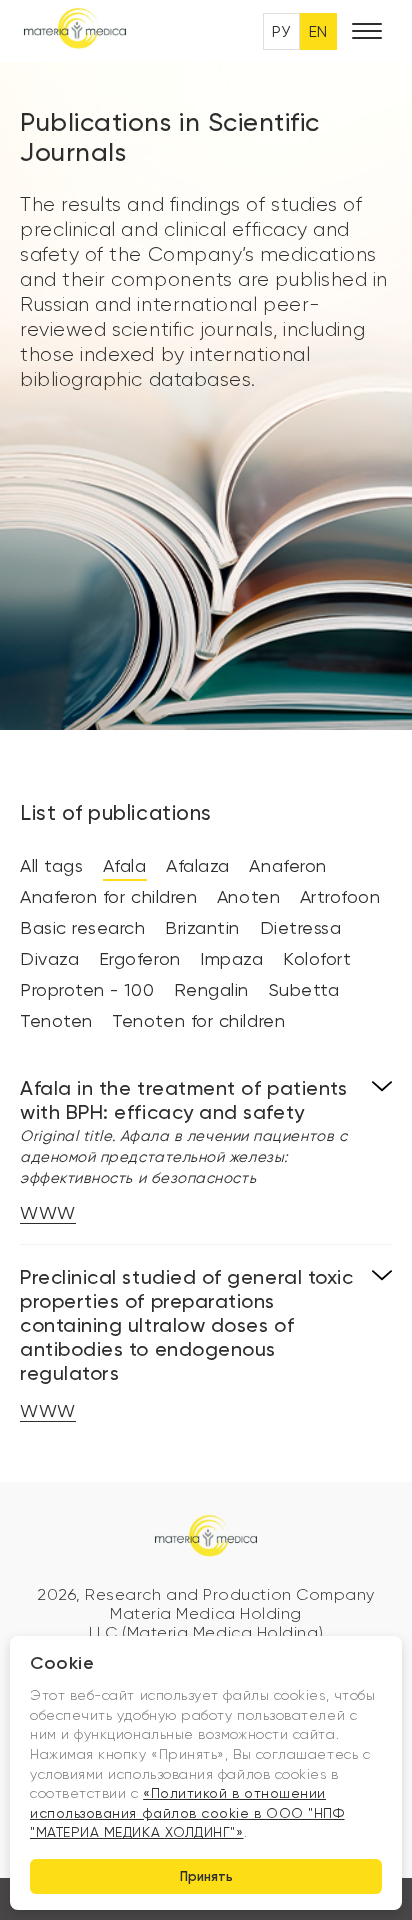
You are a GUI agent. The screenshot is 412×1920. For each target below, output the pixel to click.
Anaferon (287, 865)
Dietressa (301, 927)
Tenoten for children (198, 1020)
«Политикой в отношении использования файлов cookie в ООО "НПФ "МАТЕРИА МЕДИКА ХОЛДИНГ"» (187, 1812)
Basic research (83, 927)
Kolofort (317, 958)
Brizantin (202, 927)
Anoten (248, 896)
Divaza (49, 958)
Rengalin (211, 989)
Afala (125, 865)
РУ (281, 31)
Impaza (231, 958)
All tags (51, 865)
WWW (48, 1212)
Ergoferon (140, 958)
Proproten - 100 (87, 989)
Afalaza (198, 865)
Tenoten (56, 1020)
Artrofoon (340, 896)
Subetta (304, 989)
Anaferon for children (108, 896)
